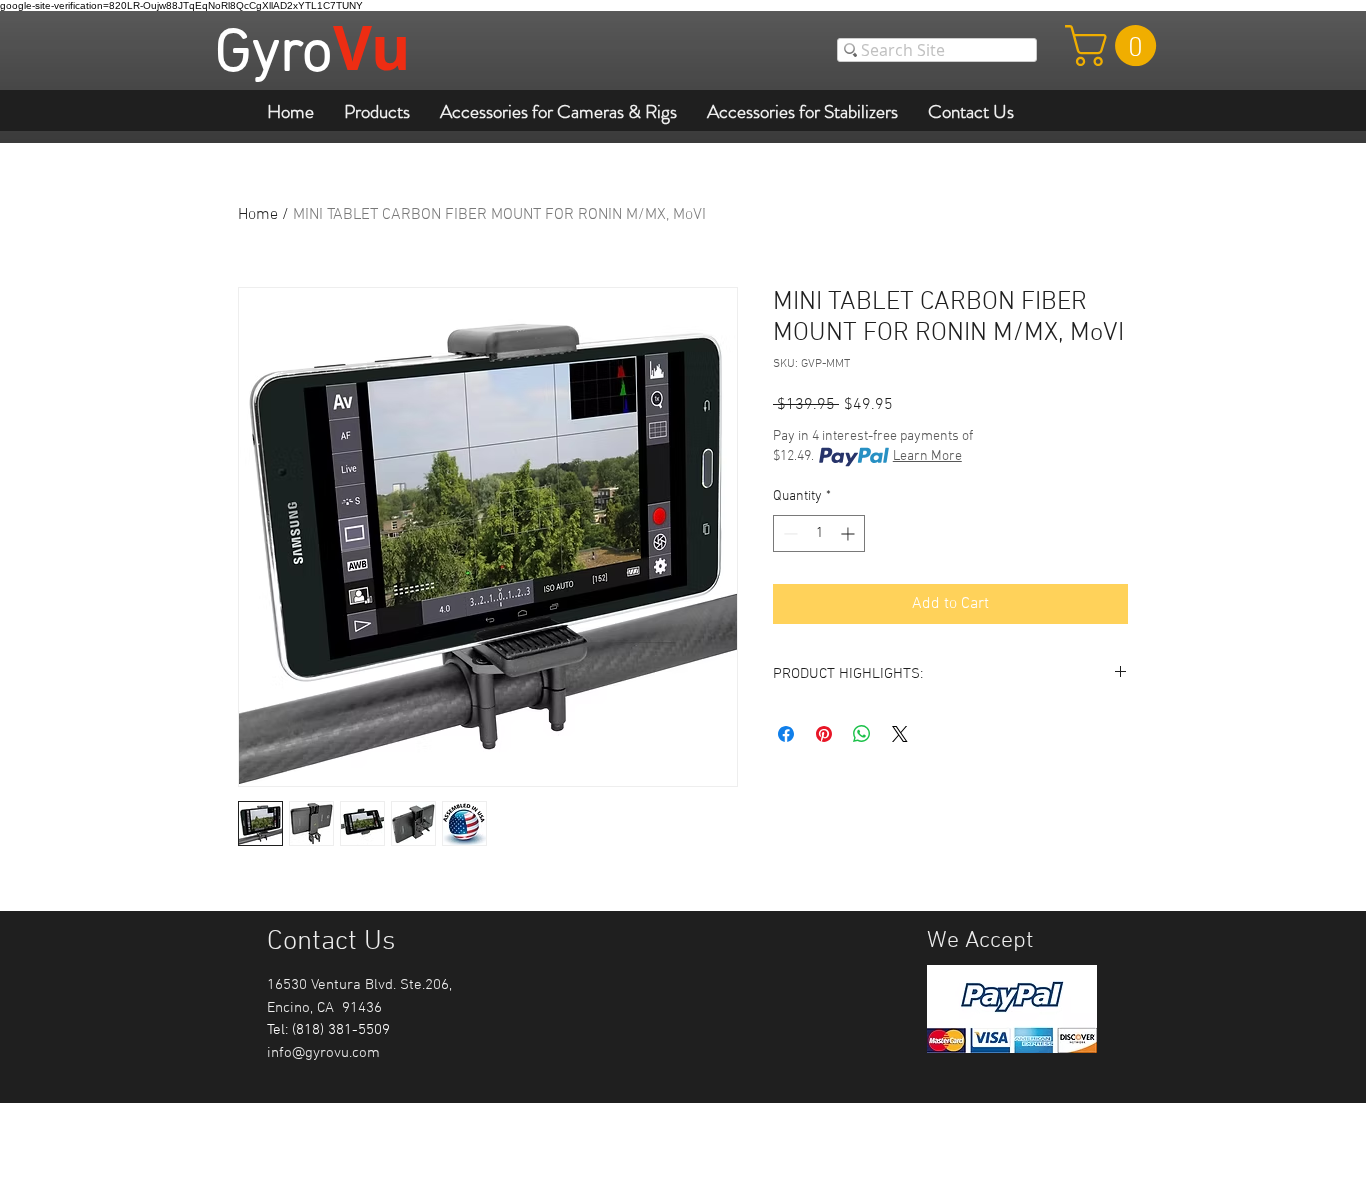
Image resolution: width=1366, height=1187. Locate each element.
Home (258, 215)
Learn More (927, 456)
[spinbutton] (819, 533)
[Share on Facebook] (786, 734)
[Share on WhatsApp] (862, 734)
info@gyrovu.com (323, 1053)
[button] (1115, 45)
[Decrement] (788, 533)
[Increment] (849, 533)
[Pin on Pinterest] (824, 734)
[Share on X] (900, 734)
